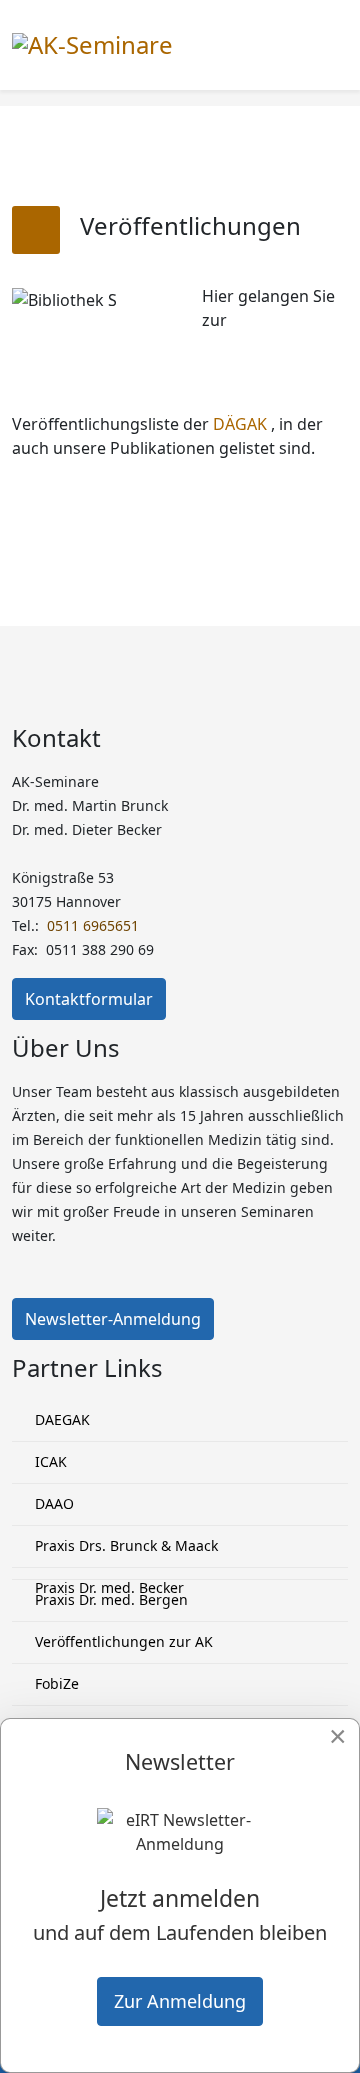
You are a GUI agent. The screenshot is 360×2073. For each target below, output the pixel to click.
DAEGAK (60, 1419)
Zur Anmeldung (180, 2001)
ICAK (49, 1461)
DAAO (52, 1503)
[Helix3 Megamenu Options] (340, 43)
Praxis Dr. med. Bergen (109, 1599)
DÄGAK (240, 424)
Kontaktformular (89, 999)
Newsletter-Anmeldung (113, 1319)
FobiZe (55, 1683)
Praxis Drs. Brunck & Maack (124, 1545)
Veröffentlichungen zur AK (122, 1641)
